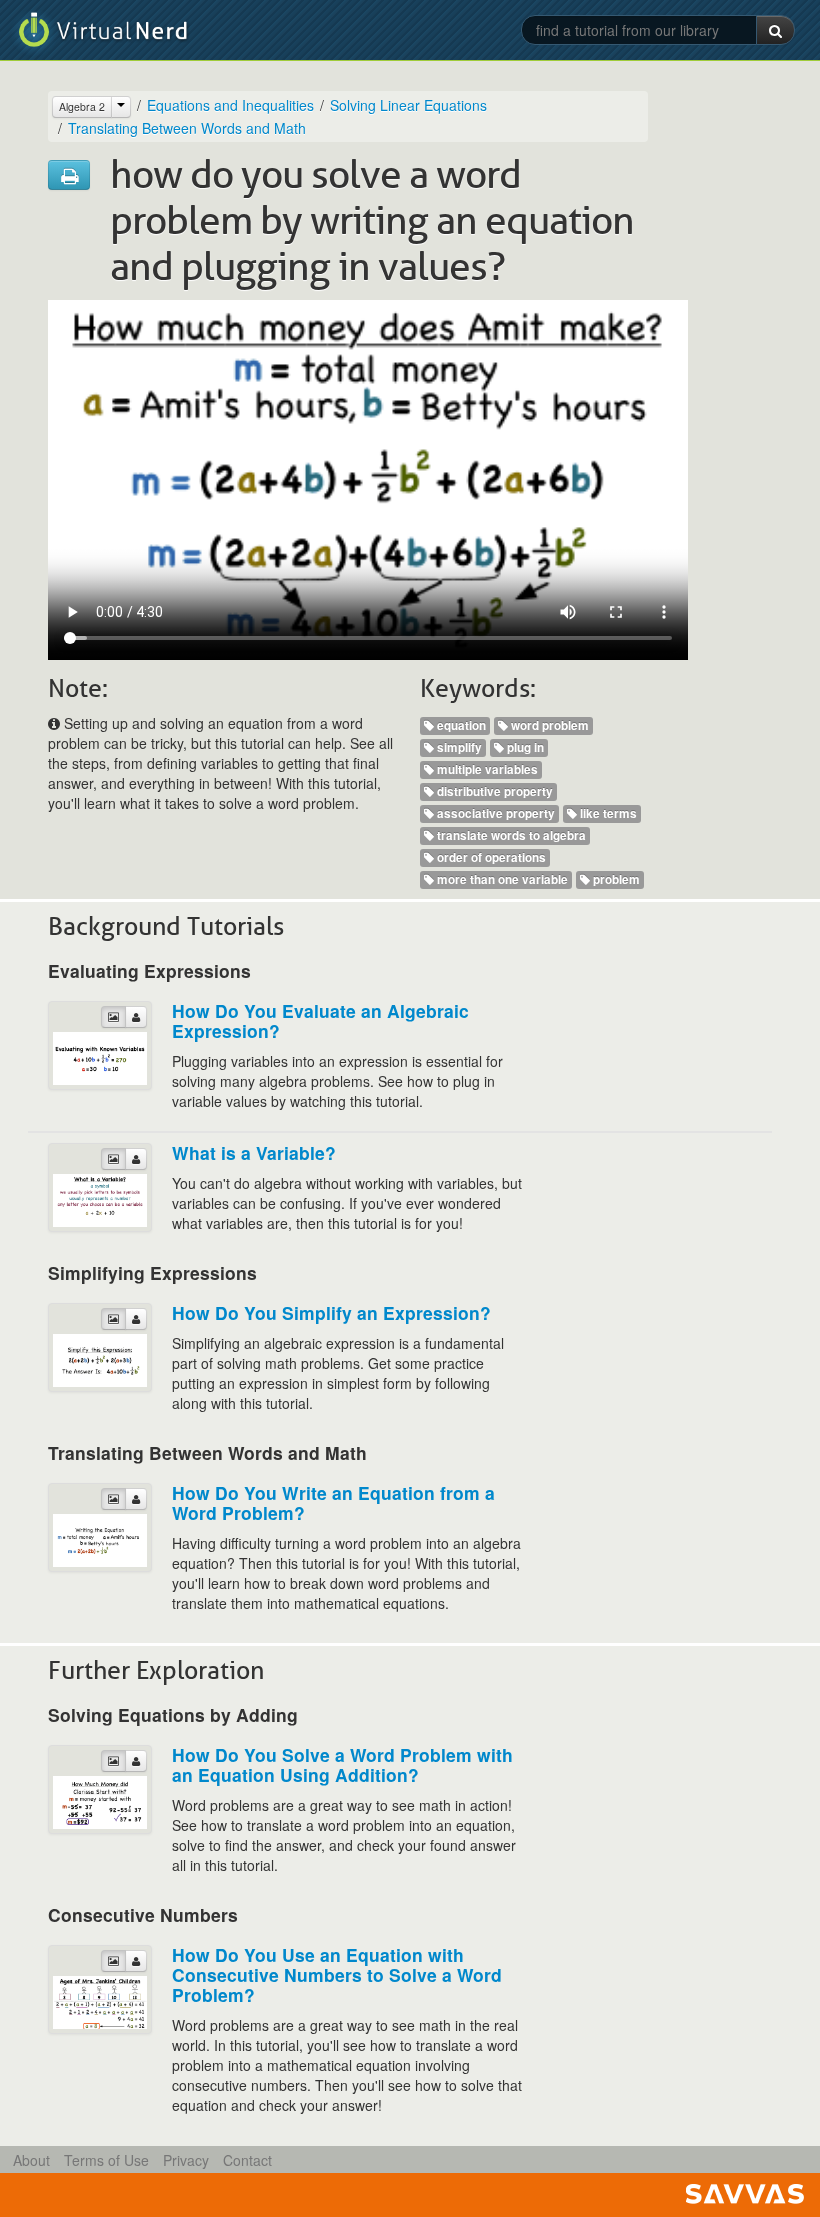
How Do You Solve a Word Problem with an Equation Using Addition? (342, 1764)
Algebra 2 (82, 106)
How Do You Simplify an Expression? (331, 1312)
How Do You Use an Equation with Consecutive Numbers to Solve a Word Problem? (337, 1974)
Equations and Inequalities (230, 105)
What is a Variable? (254, 1152)
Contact (247, 2160)
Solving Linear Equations (408, 105)
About (31, 2160)
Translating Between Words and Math (187, 128)
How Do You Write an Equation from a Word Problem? (333, 1502)
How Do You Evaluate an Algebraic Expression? (320, 1020)
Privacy (186, 2160)
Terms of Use (106, 2160)
